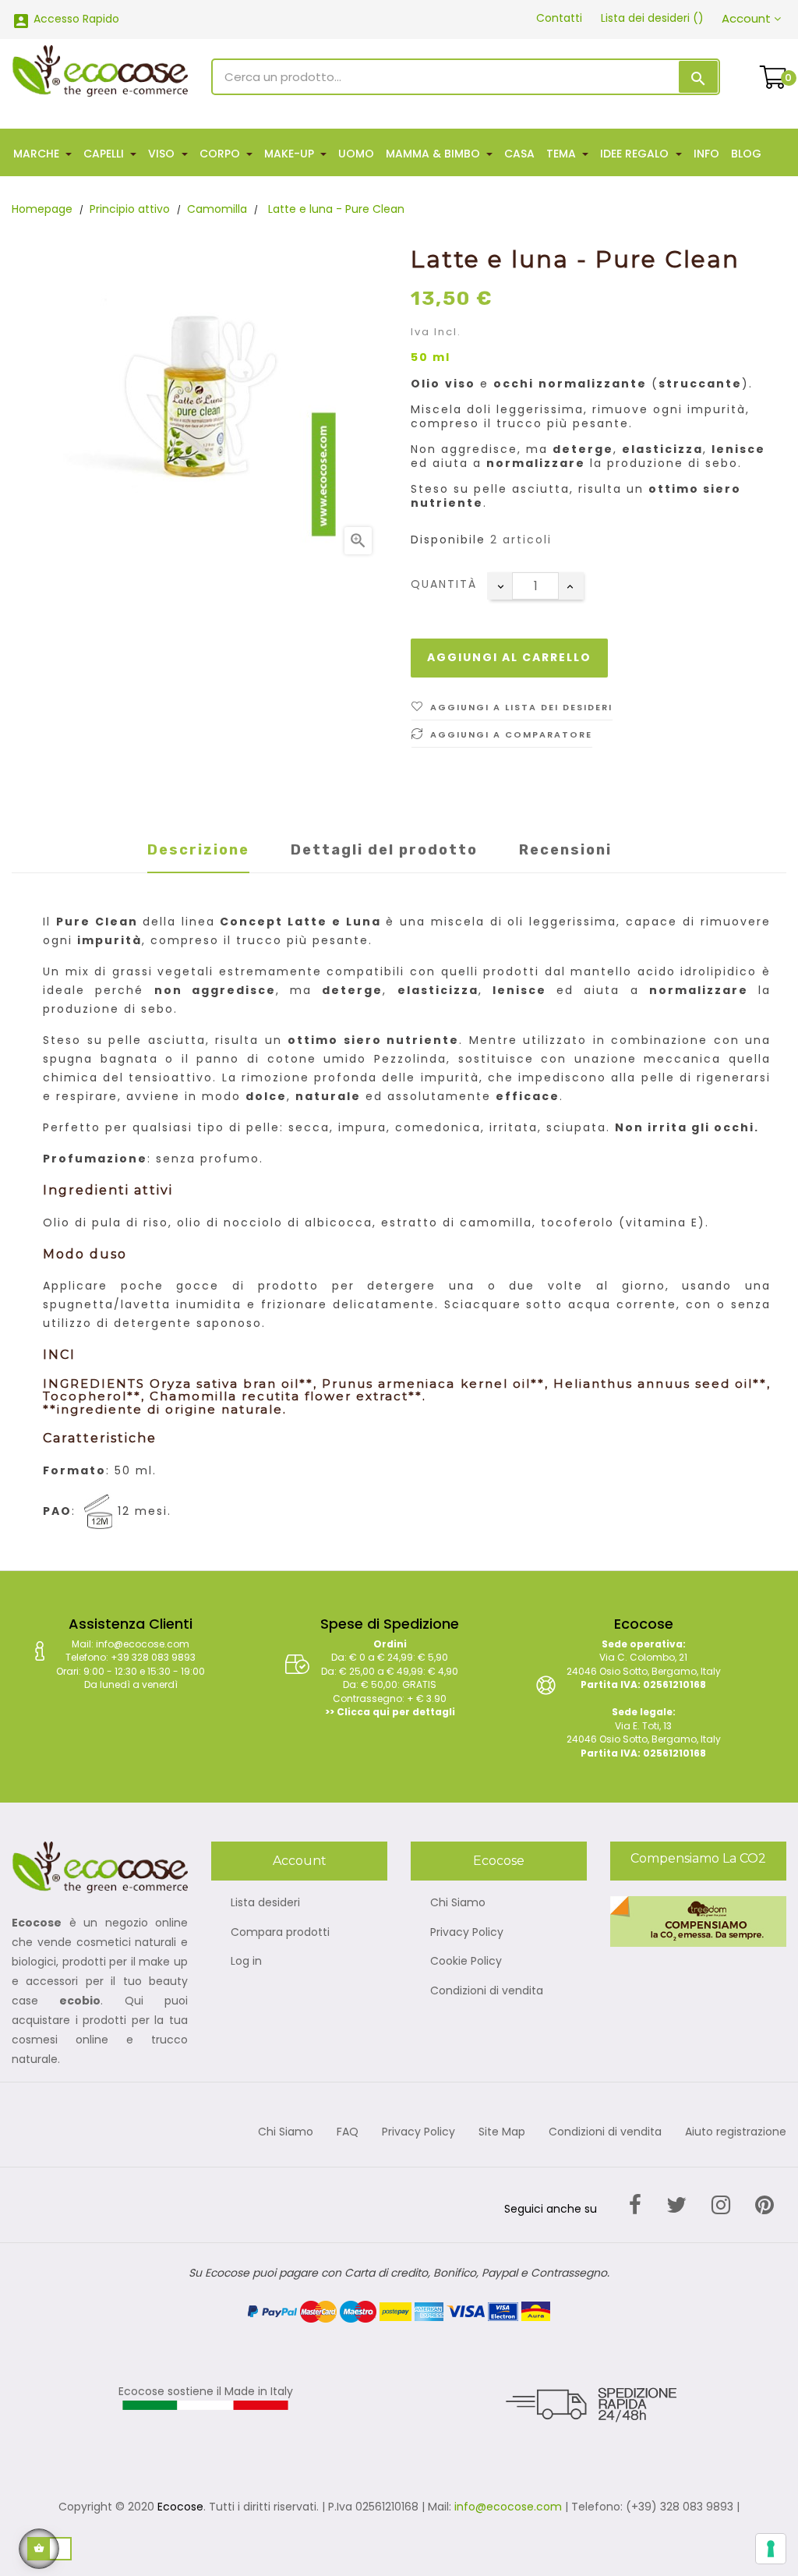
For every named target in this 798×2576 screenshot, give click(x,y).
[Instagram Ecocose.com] (721, 2205)
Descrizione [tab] (198, 850)
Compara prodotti (280, 1933)
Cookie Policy (466, 1962)
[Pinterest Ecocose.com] (764, 2205)
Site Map (502, 2132)
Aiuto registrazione (736, 2132)
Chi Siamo (458, 1903)
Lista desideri (265, 1903)
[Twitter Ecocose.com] (676, 2205)
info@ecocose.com (508, 2507)
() (652, 18)
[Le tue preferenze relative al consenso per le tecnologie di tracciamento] (771, 2549)
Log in (246, 1962)
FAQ (348, 2132)
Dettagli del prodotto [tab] (384, 850)
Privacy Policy (467, 1933)
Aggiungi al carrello (509, 657)
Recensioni (565, 850)
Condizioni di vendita (487, 1991)
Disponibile (448, 540)
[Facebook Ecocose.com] (635, 2205)
